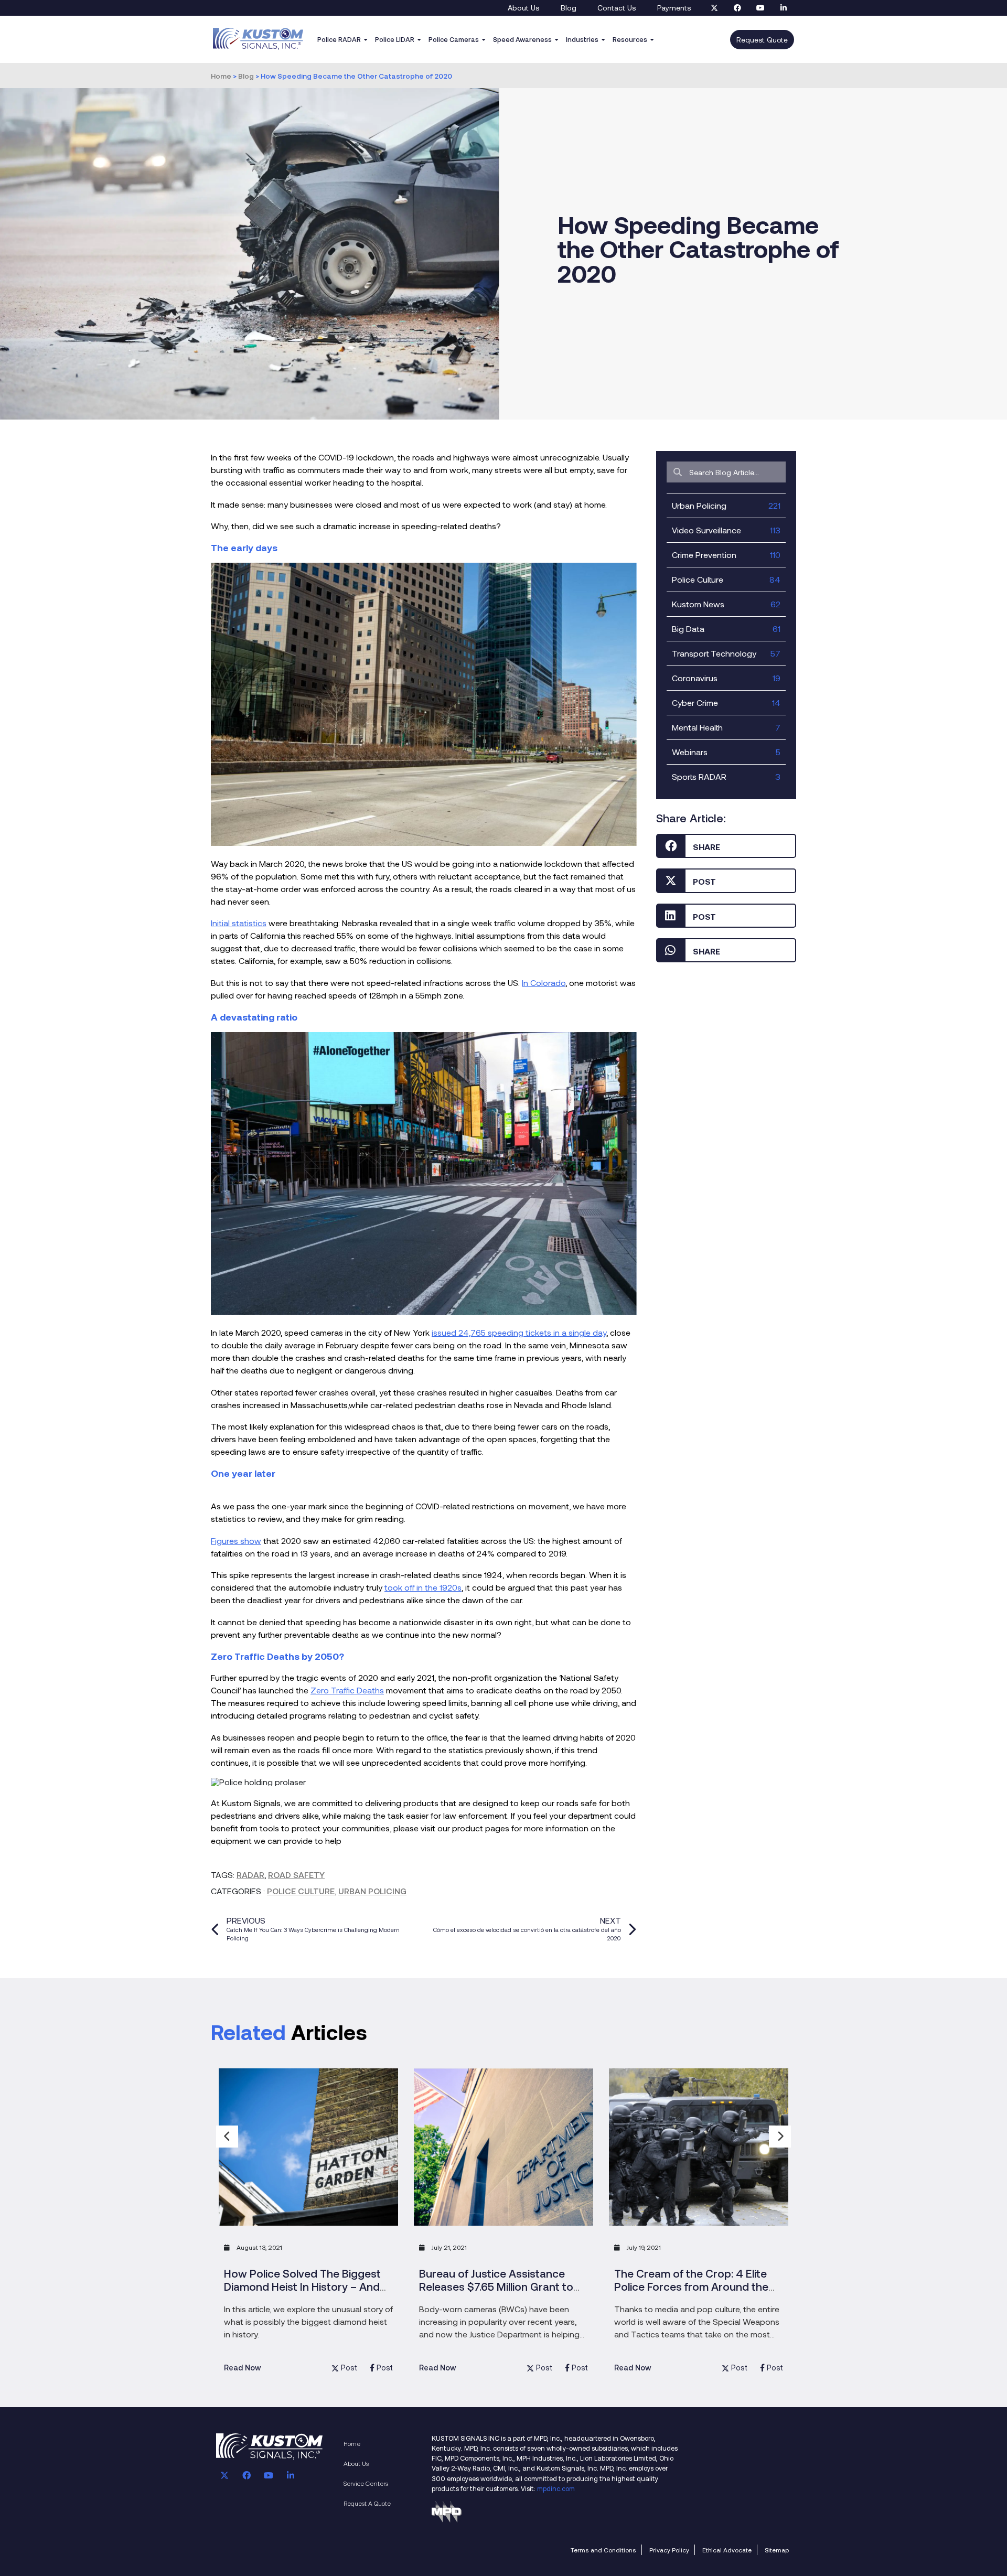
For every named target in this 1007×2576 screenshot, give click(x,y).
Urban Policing (372, 1891)
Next (780, 2137)
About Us (524, 8)
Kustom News (726, 604)
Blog (569, 8)
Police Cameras (454, 39)
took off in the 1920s (423, 1587)
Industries (582, 39)
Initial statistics (239, 923)
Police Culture (301, 1891)
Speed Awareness (522, 39)
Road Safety (296, 1875)
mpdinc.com (556, 2488)
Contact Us (617, 8)
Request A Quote (367, 2503)
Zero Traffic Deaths (347, 1690)
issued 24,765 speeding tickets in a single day (519, 1332)
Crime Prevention (726, 555)
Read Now (242, 2368)
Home (221, 76)
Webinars (726, 752)
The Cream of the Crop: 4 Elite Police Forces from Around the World (691, 2286)
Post (349, 2368)
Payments (674, 8)
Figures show (236, 1541)
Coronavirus (726, 678)
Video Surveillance (726, 530)
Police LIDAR (395, 39)
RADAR (250, 1875)
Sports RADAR (726, 776)
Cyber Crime (726, 702)
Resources (630, 39)
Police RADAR (339, 39)
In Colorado (544, 983)
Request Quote (762, 40)
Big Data (726, 629)
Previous (227, 2137)
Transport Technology (726, 653)
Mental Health (726, 727)
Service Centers (366, 2483)
